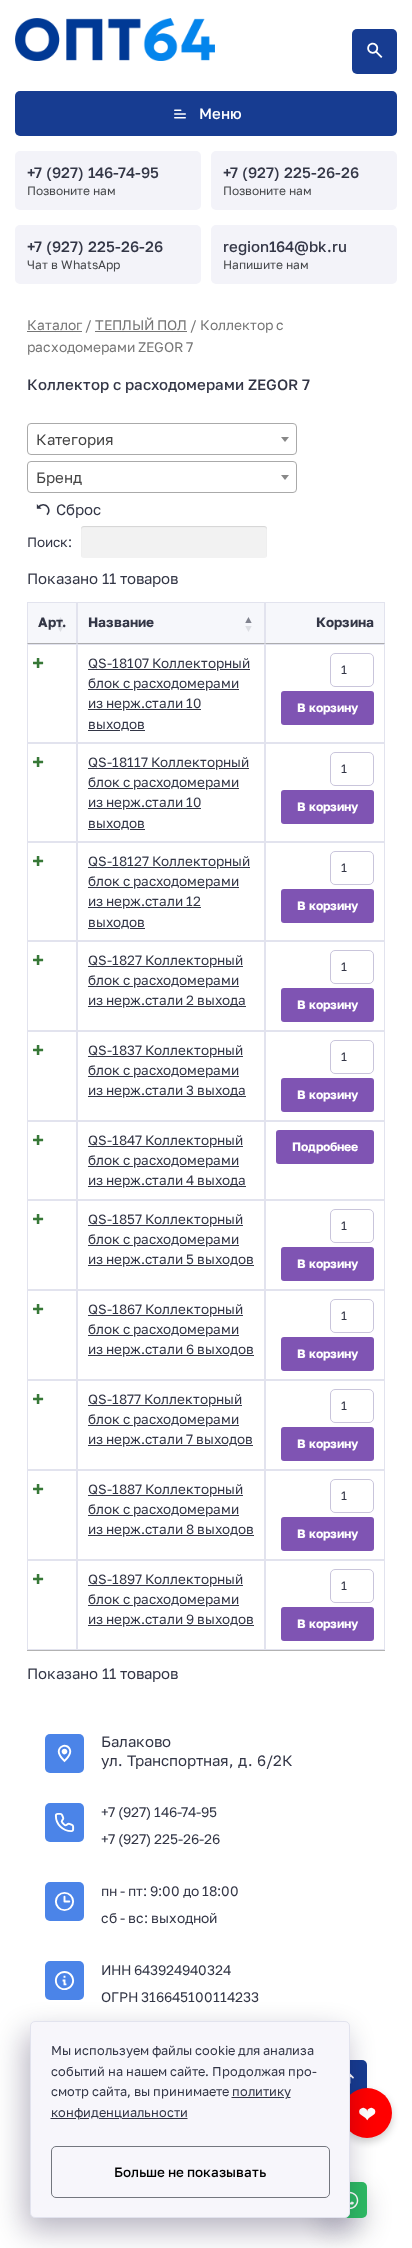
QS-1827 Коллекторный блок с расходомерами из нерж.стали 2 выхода (167, 980)
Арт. (52, 622)
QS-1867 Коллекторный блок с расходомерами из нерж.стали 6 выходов (171, 1329)
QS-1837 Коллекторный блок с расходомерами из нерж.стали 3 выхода (167, 1070)
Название (121, 622)
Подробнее (325, 1146)
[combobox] (162, 439)
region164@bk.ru (285, 246)
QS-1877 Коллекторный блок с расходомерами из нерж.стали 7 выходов (170, 1419)
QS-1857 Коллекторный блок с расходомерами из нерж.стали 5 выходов (171, 1239)
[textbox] (162, 439)
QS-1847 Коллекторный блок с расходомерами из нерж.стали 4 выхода (167, 1160)
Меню (220, 113)
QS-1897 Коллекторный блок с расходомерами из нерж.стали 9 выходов (171, 1599)
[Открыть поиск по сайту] (374, 51)
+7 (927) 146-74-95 (93, 172)
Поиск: (51, 542)
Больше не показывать (190, 2172)
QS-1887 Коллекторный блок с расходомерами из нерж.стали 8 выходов (171, 1509)
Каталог (54, 324)
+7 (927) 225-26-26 (291, 172)
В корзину (327, 707)
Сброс (78, 509)
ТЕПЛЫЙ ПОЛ (141, 324)
